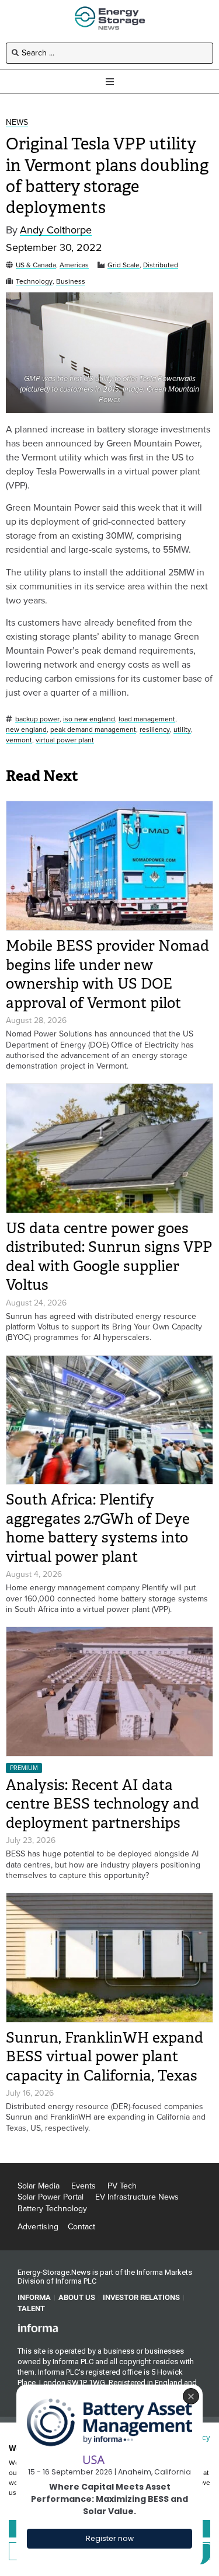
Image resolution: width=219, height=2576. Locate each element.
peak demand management (93, 730)
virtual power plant (65, 740)
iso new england (89, 719)
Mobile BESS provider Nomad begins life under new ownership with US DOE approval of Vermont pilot (107, 974)
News (17, 123)
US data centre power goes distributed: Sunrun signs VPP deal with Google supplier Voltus (109, 1257)
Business (71, 282)
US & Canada (36, 265)
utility (182, 730)
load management (147, 719)
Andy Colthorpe (56, 230)
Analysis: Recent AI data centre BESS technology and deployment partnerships (102, 1804)
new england (26, 730)
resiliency (155, 730)
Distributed (161, 265)
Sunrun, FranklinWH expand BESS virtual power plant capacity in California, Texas (105, 2057)
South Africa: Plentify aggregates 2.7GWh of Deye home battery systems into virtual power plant (98, 1528)
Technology (34, 282)
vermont (19, 740)
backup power (37, 719)
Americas (74, 265)
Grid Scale (124, 265)
